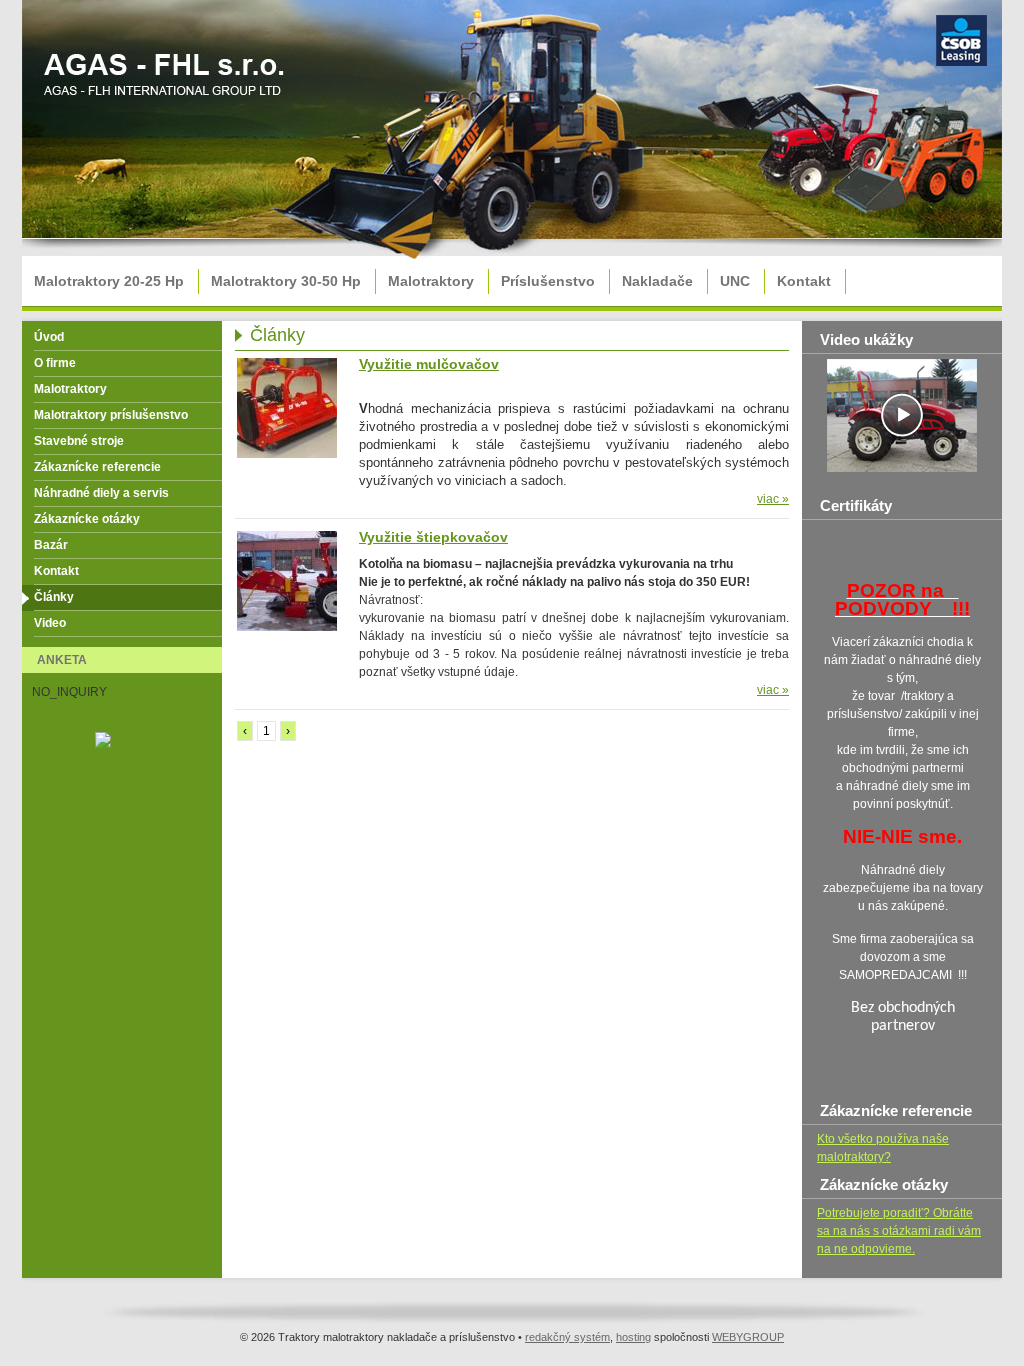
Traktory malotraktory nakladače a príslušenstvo (167, 81)
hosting (633, 1337)
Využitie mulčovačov (429, 364)
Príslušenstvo (548, 281)
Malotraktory (431, 281)
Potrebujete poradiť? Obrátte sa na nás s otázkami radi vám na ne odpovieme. (899, 1231)
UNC (735, 281)
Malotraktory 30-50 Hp (286, 281)
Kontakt (804, 281)
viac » (773, 499)
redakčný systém (567, 1337)
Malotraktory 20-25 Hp (109, 281)
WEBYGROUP (748, 1337)
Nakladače (657, 281)
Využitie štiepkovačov (433, 537)
